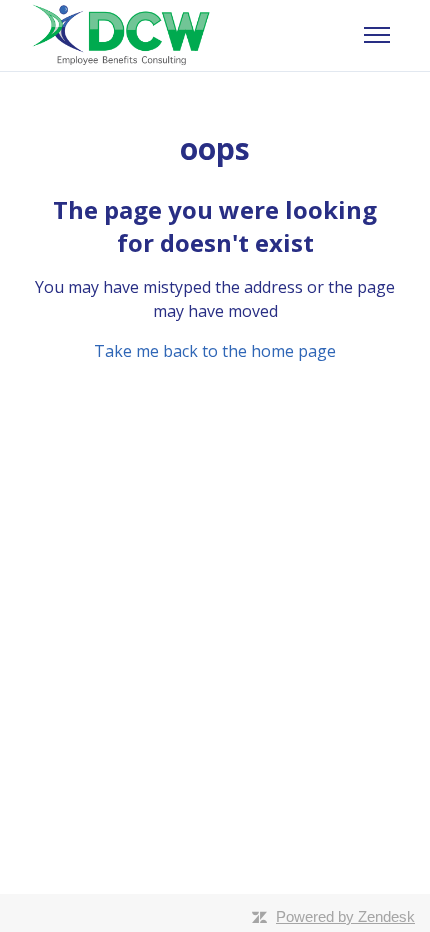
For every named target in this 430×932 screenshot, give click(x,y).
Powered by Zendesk (345, 916)
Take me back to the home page (215, 351)
